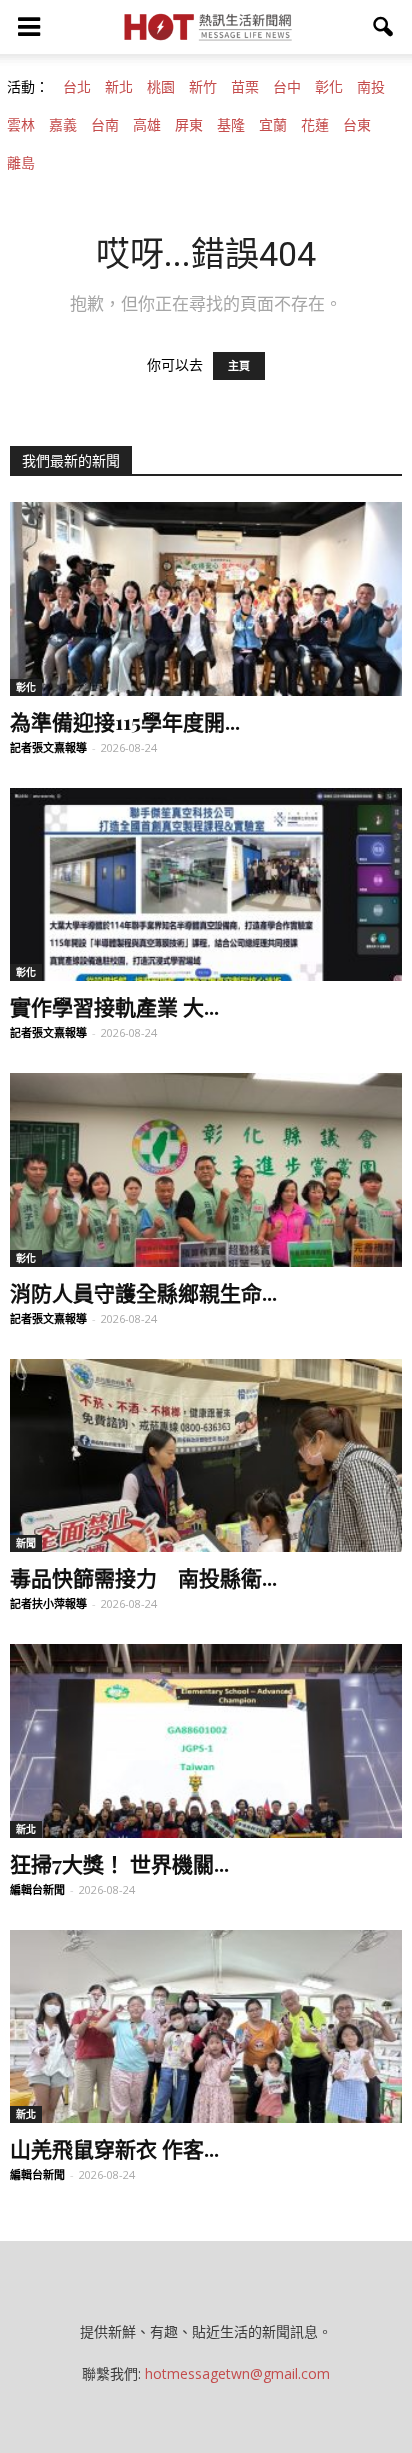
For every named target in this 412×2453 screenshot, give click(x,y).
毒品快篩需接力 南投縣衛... (143, 1577)
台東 (357, 125)
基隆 (231, 125)
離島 (21, 163)
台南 (105, 125)
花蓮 (315, 125)
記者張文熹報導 (48, 747)
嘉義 (63, 125)
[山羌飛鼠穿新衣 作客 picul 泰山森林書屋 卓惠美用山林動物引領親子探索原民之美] (206, 2027)
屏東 (189, 125)
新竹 (203, 87)
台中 (287, 87)
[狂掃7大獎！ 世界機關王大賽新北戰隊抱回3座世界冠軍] (206, 1741)
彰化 (329, 87)
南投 (371, 87)
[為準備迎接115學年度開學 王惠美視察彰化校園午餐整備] (206, 599)
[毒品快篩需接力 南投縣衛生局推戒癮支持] (206, 1456)
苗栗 (245, 87)
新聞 (26, 1543)
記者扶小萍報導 (48, 1603)
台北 (77, 87)
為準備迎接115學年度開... (125, 721)
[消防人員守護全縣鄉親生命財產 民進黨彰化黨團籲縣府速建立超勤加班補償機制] (206, 1170)
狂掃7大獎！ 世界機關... (119, 1863)
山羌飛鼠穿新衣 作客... (114, 2148)
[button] (384, 27)
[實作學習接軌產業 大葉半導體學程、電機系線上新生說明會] (206, 885)
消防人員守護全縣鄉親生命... (143, 1292)
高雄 (147, 125)
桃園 (161, 87)
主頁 (239, 366)
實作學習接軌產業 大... (114, 1006)
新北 (119, 87)
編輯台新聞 (37, 1889)
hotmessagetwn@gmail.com (237, 2373)
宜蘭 (273, 125)
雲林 (21, 125)
